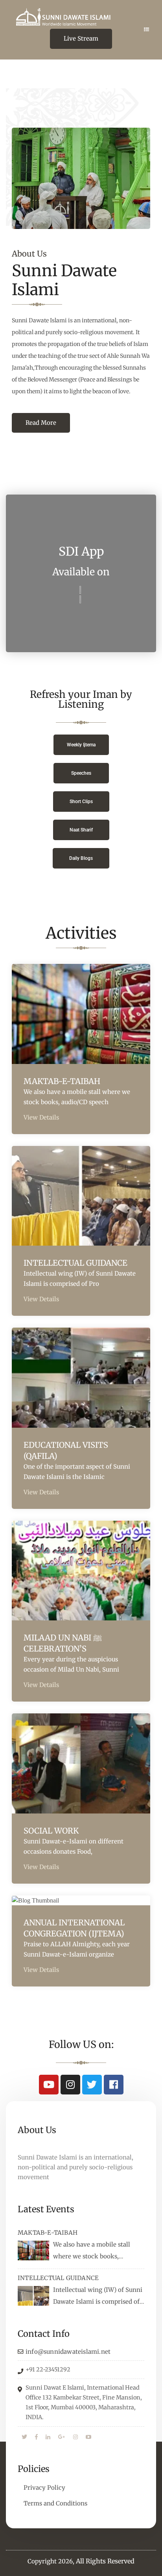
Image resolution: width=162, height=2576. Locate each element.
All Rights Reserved (105, 2561)
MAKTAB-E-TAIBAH (62, 1081)
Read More (41, 423)
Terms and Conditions (55, 2503)
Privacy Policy (44, 2488)
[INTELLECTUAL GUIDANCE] (33, 2296)
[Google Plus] (62, 2437)
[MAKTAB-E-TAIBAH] (33, 2251)
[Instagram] (70, 2085)
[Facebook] (114, 2085)
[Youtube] (49, 2085)
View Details (41, 1117)
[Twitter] (92, 2085)
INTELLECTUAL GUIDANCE (75, 1263)
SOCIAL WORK (51, 1831)
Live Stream (81, 38)
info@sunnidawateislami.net (68, 2352)
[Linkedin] (48, 2437)
